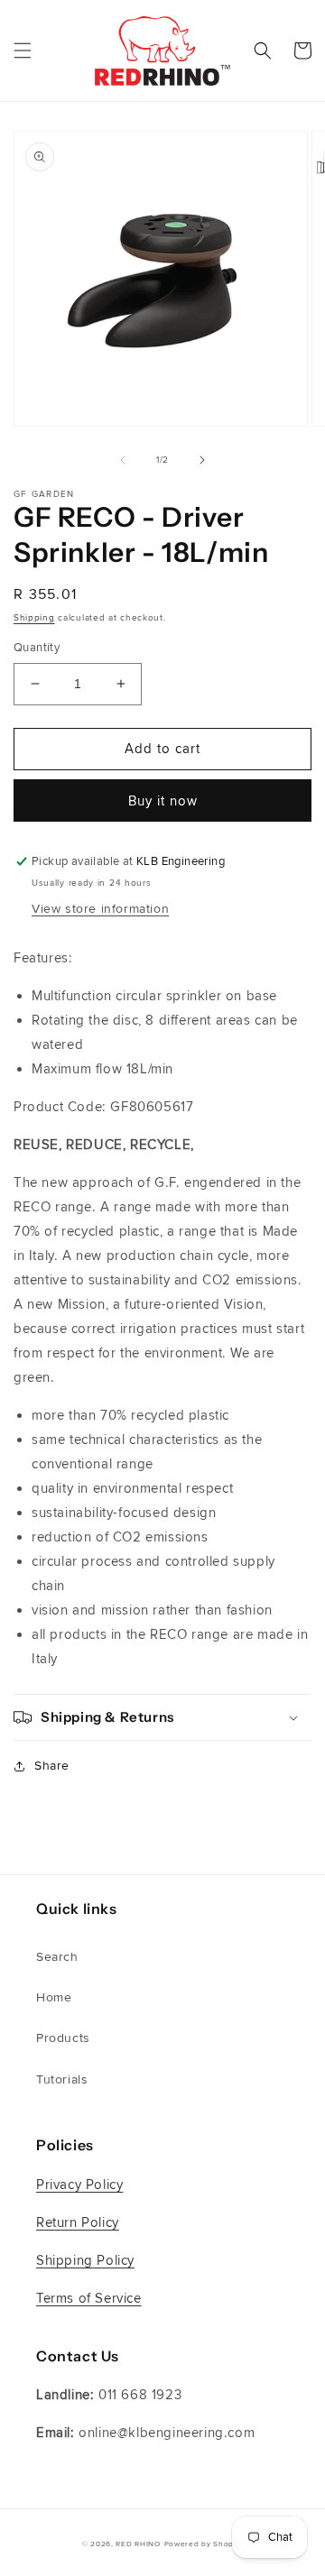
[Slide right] (202, 460)
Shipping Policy (85, 2260)
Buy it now (163, 801)
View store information (100, 909)
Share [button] (52, 1766)
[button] (23, 51)
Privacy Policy (79, 2185)
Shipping (34, 618)
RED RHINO (138, 2544)
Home (54, 1997)
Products (63, 2038)
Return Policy (78, 2222)
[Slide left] (123, 460)
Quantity (37, 648)
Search (57, 1957)
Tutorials (62, 2079)
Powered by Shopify (204, 2544)
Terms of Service (89, 2298)
